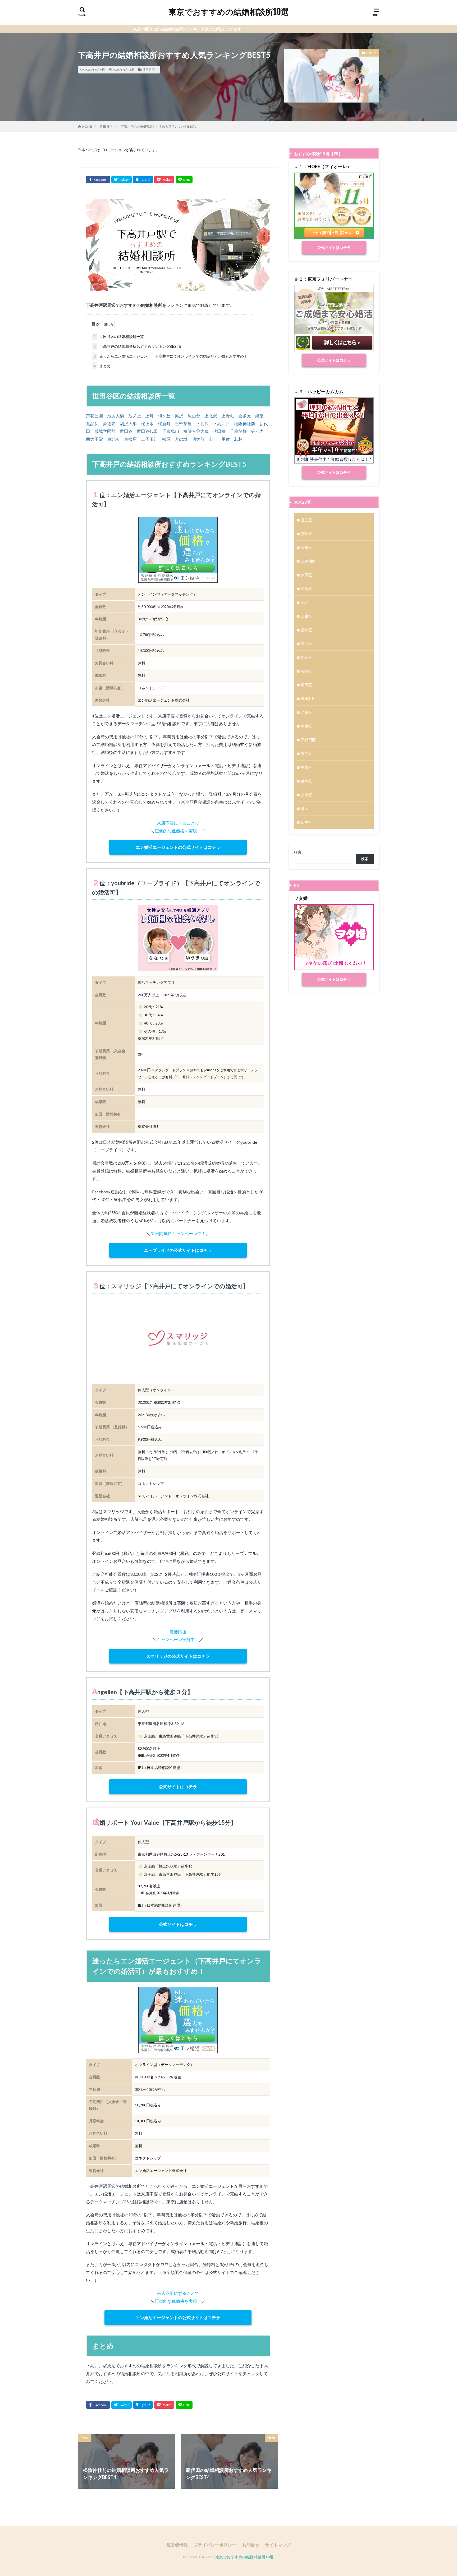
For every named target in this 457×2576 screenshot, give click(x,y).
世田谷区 (149, 70)
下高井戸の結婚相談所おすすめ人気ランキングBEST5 (159, 126)
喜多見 (245, 416)
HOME (87, 126)
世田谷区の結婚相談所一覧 (119, 337)
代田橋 (219, 431)
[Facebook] (98, 180)
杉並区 (307, 671)
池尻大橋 (116, 416)
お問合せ (251, 2545)
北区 (305, 602)
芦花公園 (94, 416)
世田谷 (126, 431)
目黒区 (307, 822)
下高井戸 (221, 423)
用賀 (226, 439)
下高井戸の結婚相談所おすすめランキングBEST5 (137, 346)
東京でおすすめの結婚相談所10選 (229, 12)
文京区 (307, 795)
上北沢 (211, 416)
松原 (166, 439)
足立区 (307, 520)
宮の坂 (181, 439)
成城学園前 (105, 431)
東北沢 (113, 439)
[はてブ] (143, 180)
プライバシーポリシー (215, 2545)
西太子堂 (94, 439)
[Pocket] (164, 180)
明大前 (198, 439)
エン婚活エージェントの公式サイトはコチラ (178, 847)
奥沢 (179, 416)
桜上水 (147, 423)
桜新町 (164, 423)
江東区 (307, 616)
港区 (305, 809)
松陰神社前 (245, 423)
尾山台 (194, 416)
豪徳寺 (109, 423)
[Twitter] (122, 180)
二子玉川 (149, 439)
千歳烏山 (171, 431)
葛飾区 (307, 589)
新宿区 (307, 657)
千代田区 (308, 740)
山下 (213, 439)
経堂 (259, 416)
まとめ (102, 366)
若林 (238, 439)
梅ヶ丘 (164, 416)
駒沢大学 (128, 423)
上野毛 (228, 416)
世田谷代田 (147, 431)
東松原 (130, 439)
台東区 (307, 712)
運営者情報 (177, 2545)
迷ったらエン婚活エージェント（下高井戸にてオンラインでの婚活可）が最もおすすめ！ (171, 356)
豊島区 (307, 754)
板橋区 (307, 547)
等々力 (257, 431)
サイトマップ (278, 2545)
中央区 (307, 726)
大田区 (307, 575)
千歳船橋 (238, 431)
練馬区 (307, 781)
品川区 (307, 630)
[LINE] (184, 180)
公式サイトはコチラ (178, 1787)
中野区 (307, 767)
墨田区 (307, 685)
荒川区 (307, 534)
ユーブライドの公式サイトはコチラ (178, 1250)
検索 (298, 852)
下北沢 (202, 423)
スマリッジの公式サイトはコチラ (178, 1656)
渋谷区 (307, 644)
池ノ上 (135, 416)
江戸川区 (308, 561)
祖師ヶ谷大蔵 (196, 431)
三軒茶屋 (183, 423)
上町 (149, 416)
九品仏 (92, 423)
